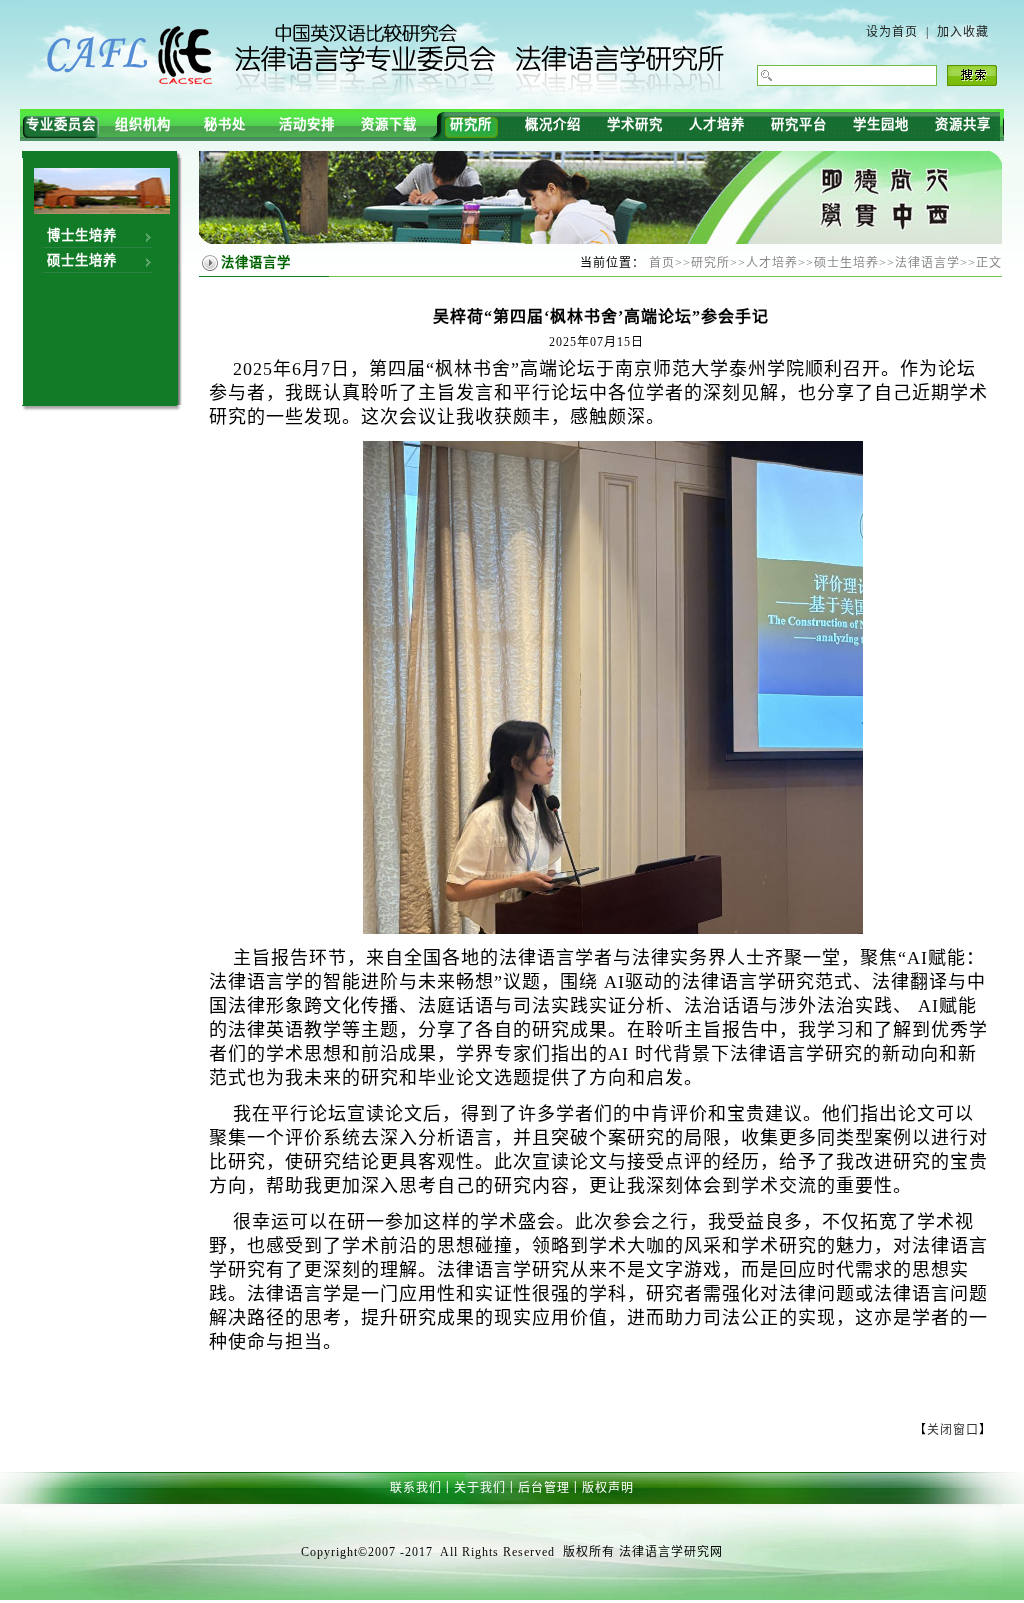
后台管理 (544, 1488)
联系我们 (416, 1488)
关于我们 (480, 1488)
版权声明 (608, 1488)
